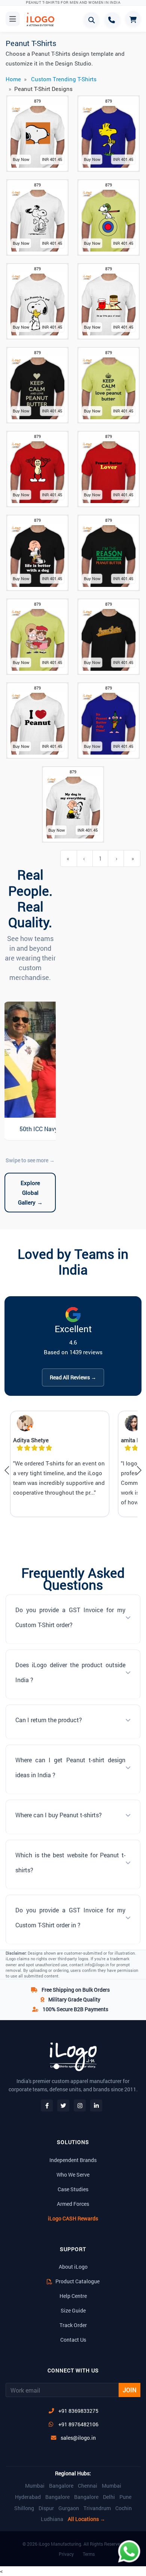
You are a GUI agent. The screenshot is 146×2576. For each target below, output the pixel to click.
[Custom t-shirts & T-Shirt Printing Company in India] (40, 19)
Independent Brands (73, 2160)
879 (37, 101)
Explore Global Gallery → (30, 1193)
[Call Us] (112, 20)
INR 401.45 (52, 159)
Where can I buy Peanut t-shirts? (59, 1815)
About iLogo (73, 2267)
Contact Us (73, 2340)
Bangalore (61, 2486)
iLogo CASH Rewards (73, 2218)
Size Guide (73, 2310)
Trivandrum (97, 2508)
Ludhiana (52, 2519)
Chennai (88, 2486)
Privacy (66, 2554)
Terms (89, 2554)
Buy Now (21, 159)
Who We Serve (73, 2175)
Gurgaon (69, 2508)
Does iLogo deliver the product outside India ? (70, 1672)
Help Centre (73, 2296)
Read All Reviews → (73, 1377)
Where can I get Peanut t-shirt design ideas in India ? (70, 1767)
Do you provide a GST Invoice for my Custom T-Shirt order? (70, 1617)
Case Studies (73, 2189)
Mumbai (35, 2486)
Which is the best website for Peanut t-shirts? (70, 1862)
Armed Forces (73, 2204)
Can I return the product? (49, 1720)
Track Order (73, 2325)
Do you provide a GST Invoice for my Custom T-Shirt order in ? (70, 1917)
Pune (125, 2497)
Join (130, 2390)
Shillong (24, 2508)
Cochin (124, 2508)
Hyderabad (28, 2497)
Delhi (109, 2497)
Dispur (46, 2508)
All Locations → (86, 2519)
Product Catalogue (77, 2281)
